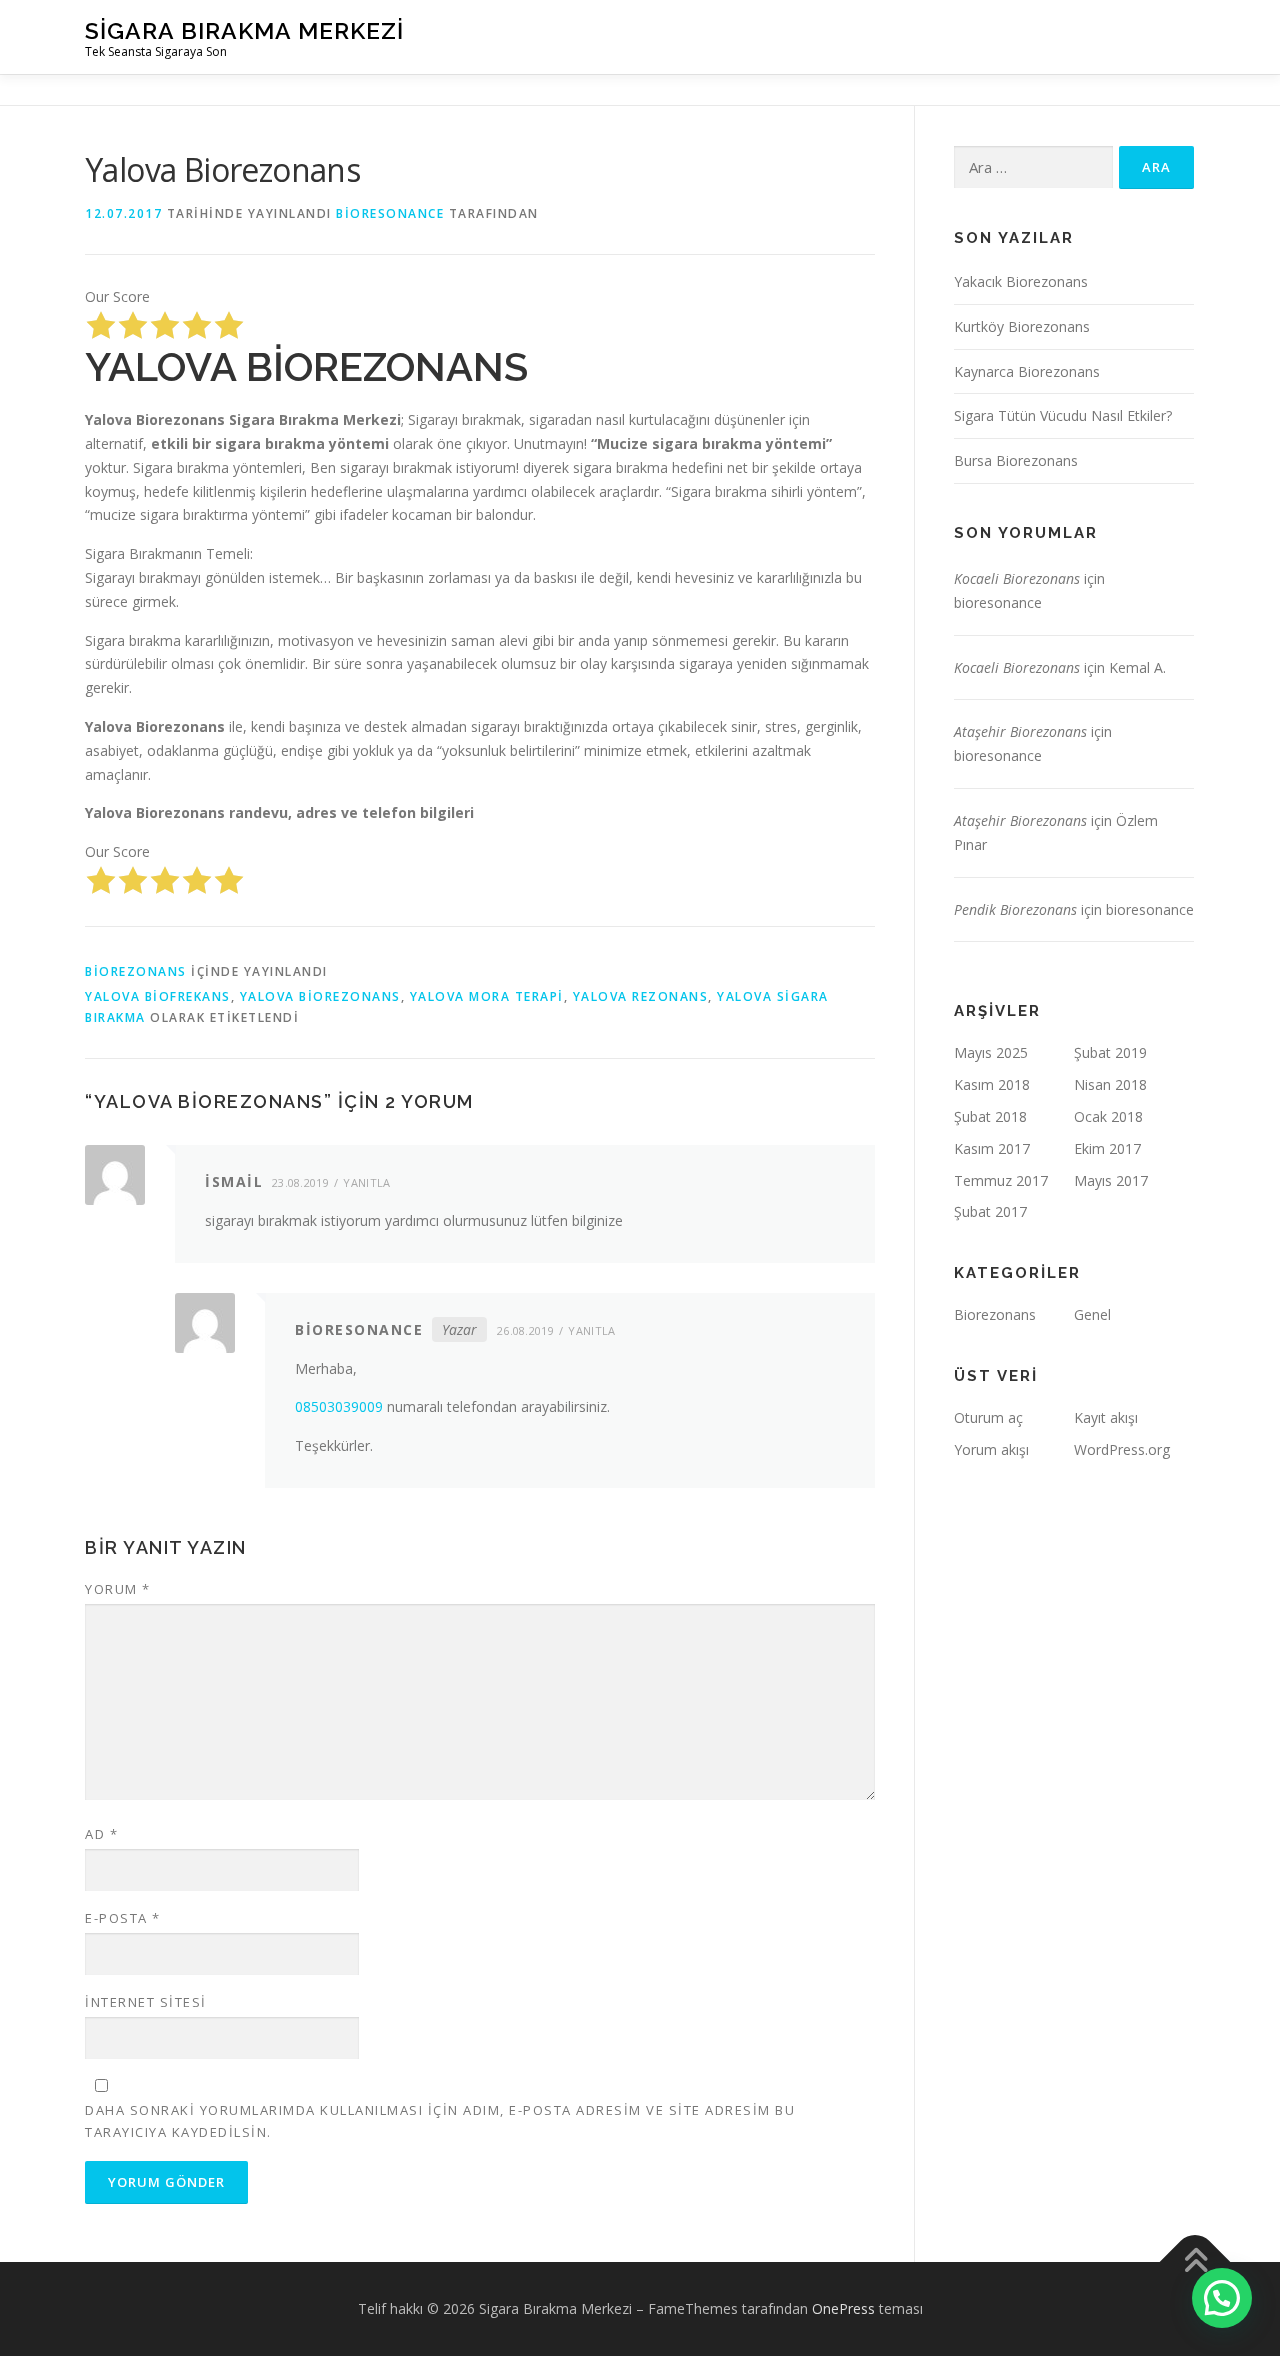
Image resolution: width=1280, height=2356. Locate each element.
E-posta (123, 1918)
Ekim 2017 (1107, 1148)
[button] (1222, 2298)
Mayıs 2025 (991, 1052)
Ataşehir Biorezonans (1020, 731)
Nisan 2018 (1110, 1084)
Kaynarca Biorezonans (1027, 371)
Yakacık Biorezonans (1021, 281)
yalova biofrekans (158, 996)
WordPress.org (1122, 1449)
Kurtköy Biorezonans (1022, 326)
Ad (101, 1834)
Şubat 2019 (1110, 1052)
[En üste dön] (1195, 2261)
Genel (1092, 1314)
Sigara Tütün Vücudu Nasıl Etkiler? (1063, 415)
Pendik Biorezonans (1015, 909)
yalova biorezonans (320, 996)
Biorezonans (136, 971)
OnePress (843, 2308)
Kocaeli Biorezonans (1017, 578)
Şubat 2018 (990, 1116)
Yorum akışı (991, 1449)
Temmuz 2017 (1001, 1180)
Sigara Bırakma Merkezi (244, 30)
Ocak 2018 (1108, 1116)
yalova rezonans (641, 996)
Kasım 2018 (992, 1084)
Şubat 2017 (990, 1211)
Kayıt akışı (1106, 1417)
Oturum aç (988, 1417)
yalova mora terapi (487, 996)
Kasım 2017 (992, 1148)
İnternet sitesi (146, 2002)
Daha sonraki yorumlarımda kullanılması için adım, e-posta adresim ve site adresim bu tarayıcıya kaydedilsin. (440, 2121)
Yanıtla (366, 1182)
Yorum (118, 1589)
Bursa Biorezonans (1016, 460)
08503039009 (339, 1406)
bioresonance (390, 213)
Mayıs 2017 (1111, 1180)
